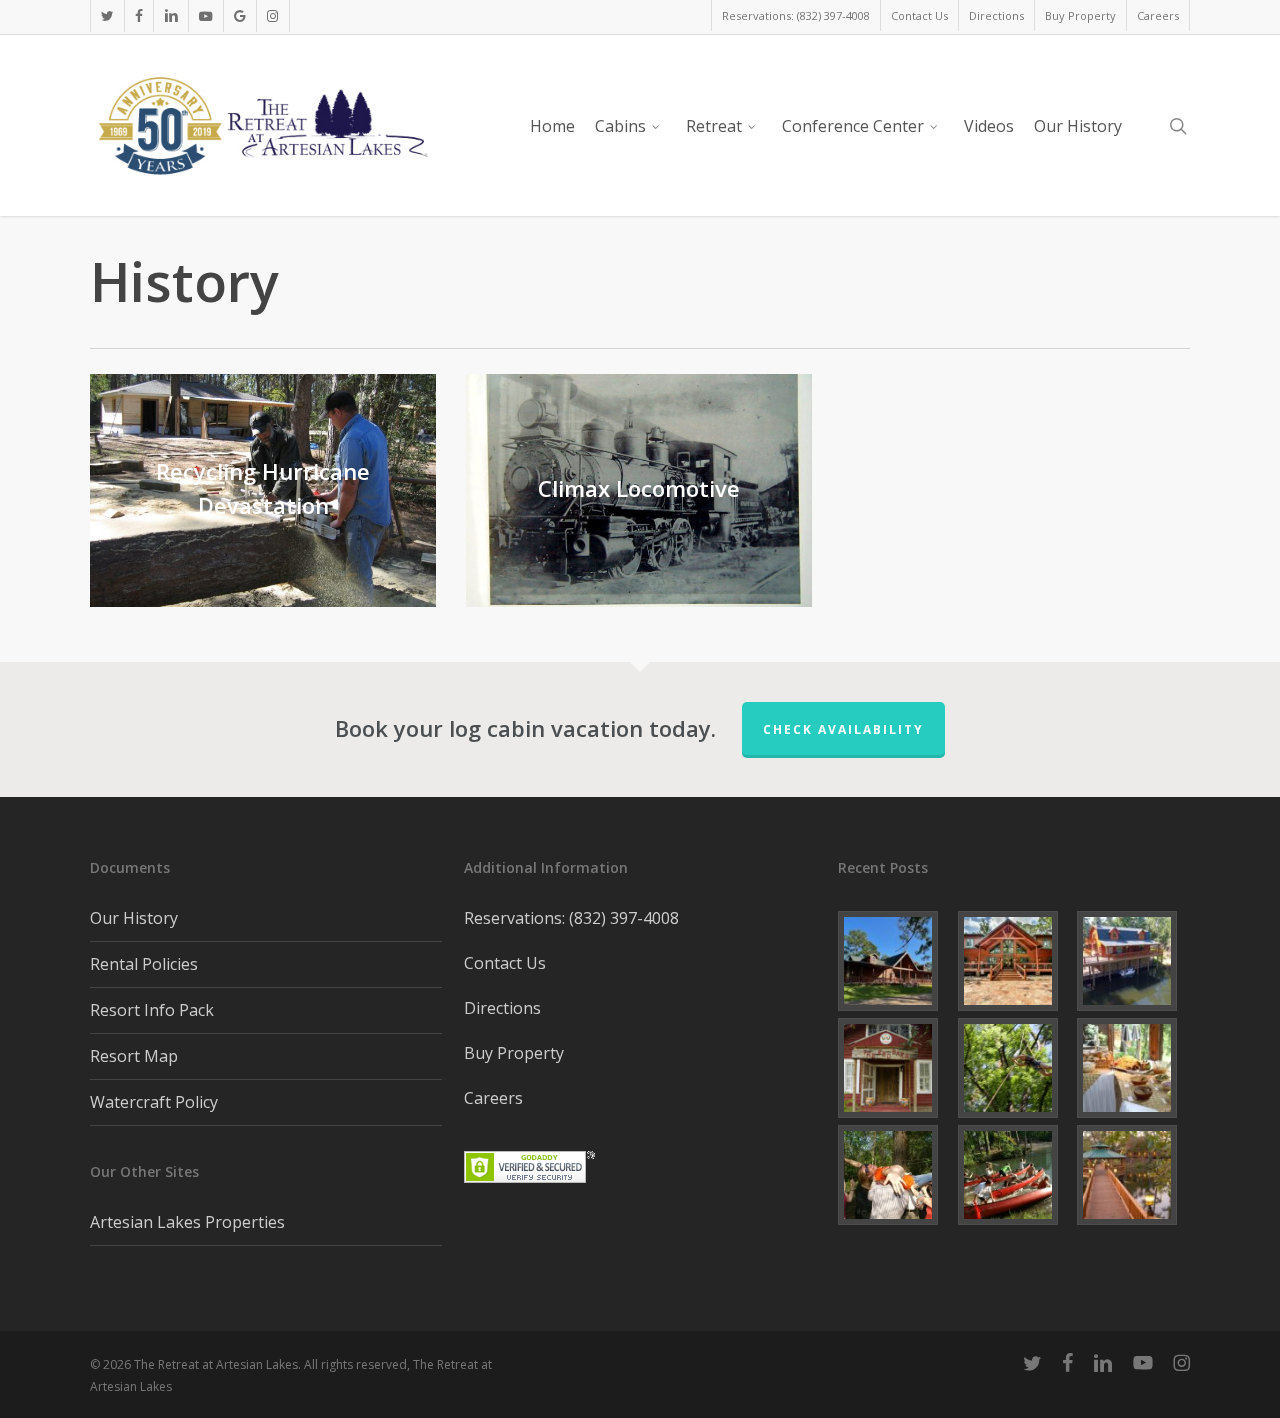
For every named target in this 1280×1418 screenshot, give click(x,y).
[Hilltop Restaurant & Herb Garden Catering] (1133, 1068)
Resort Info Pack (152, 1010)
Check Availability (843, 729)
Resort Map (134, 1056)
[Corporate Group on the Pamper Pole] (1014, 1068)
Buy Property (514, 1053)
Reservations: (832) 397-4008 (571, 918)
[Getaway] (894, 1175)
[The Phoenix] (1133, 961)
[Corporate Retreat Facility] (1014, 1175)
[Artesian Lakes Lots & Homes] (1133, 1175)
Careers (493, 1098)
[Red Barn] (894, 1068)
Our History (134, 918)
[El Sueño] (894, 961)
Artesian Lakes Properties (187, 1222)
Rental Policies (144, 964)
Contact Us (505, 963)
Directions (502, 1008)
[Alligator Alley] (1014, 961)
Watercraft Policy (154, 1102)
